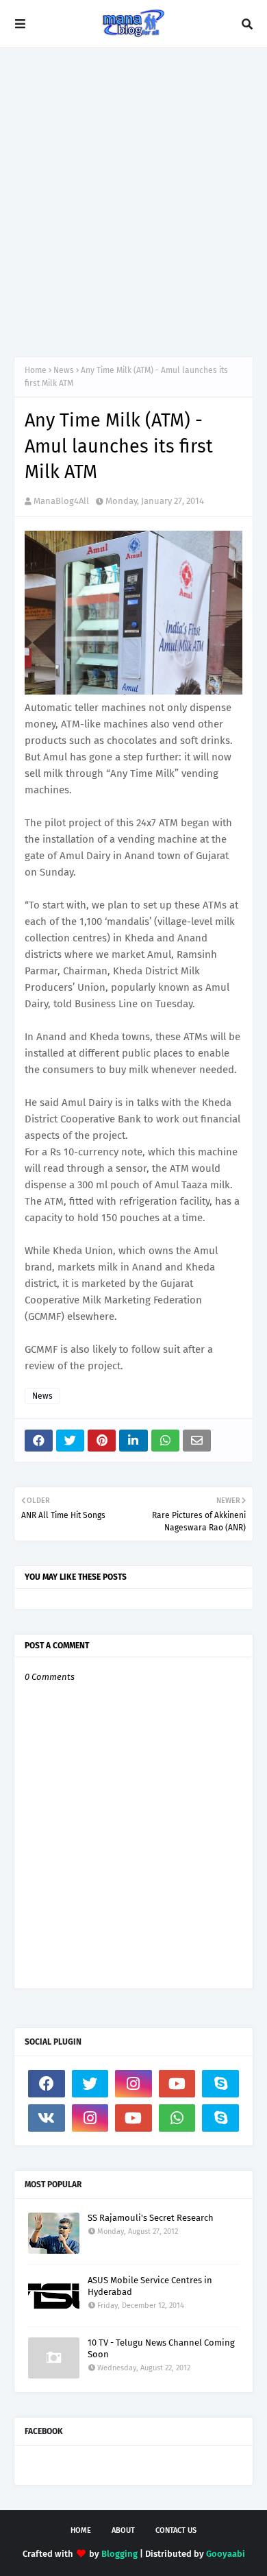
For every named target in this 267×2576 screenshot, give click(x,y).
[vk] (47, 2118)
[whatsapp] (177, 2118)
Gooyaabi (226, 2554)
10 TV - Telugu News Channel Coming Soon (161, 2348)
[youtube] (177, 2084)
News (64, 370)
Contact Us (176, 2530)
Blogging (119, 2554)
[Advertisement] (133, 202)
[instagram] (133, 2084)
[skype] (220, 2084)
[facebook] (47, 2084)
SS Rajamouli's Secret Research (151, 2218)
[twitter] (90, 2084)
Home (36, 370)
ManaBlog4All (61, 501)
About (123, 2530)
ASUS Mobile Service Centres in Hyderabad (150, 2286)
